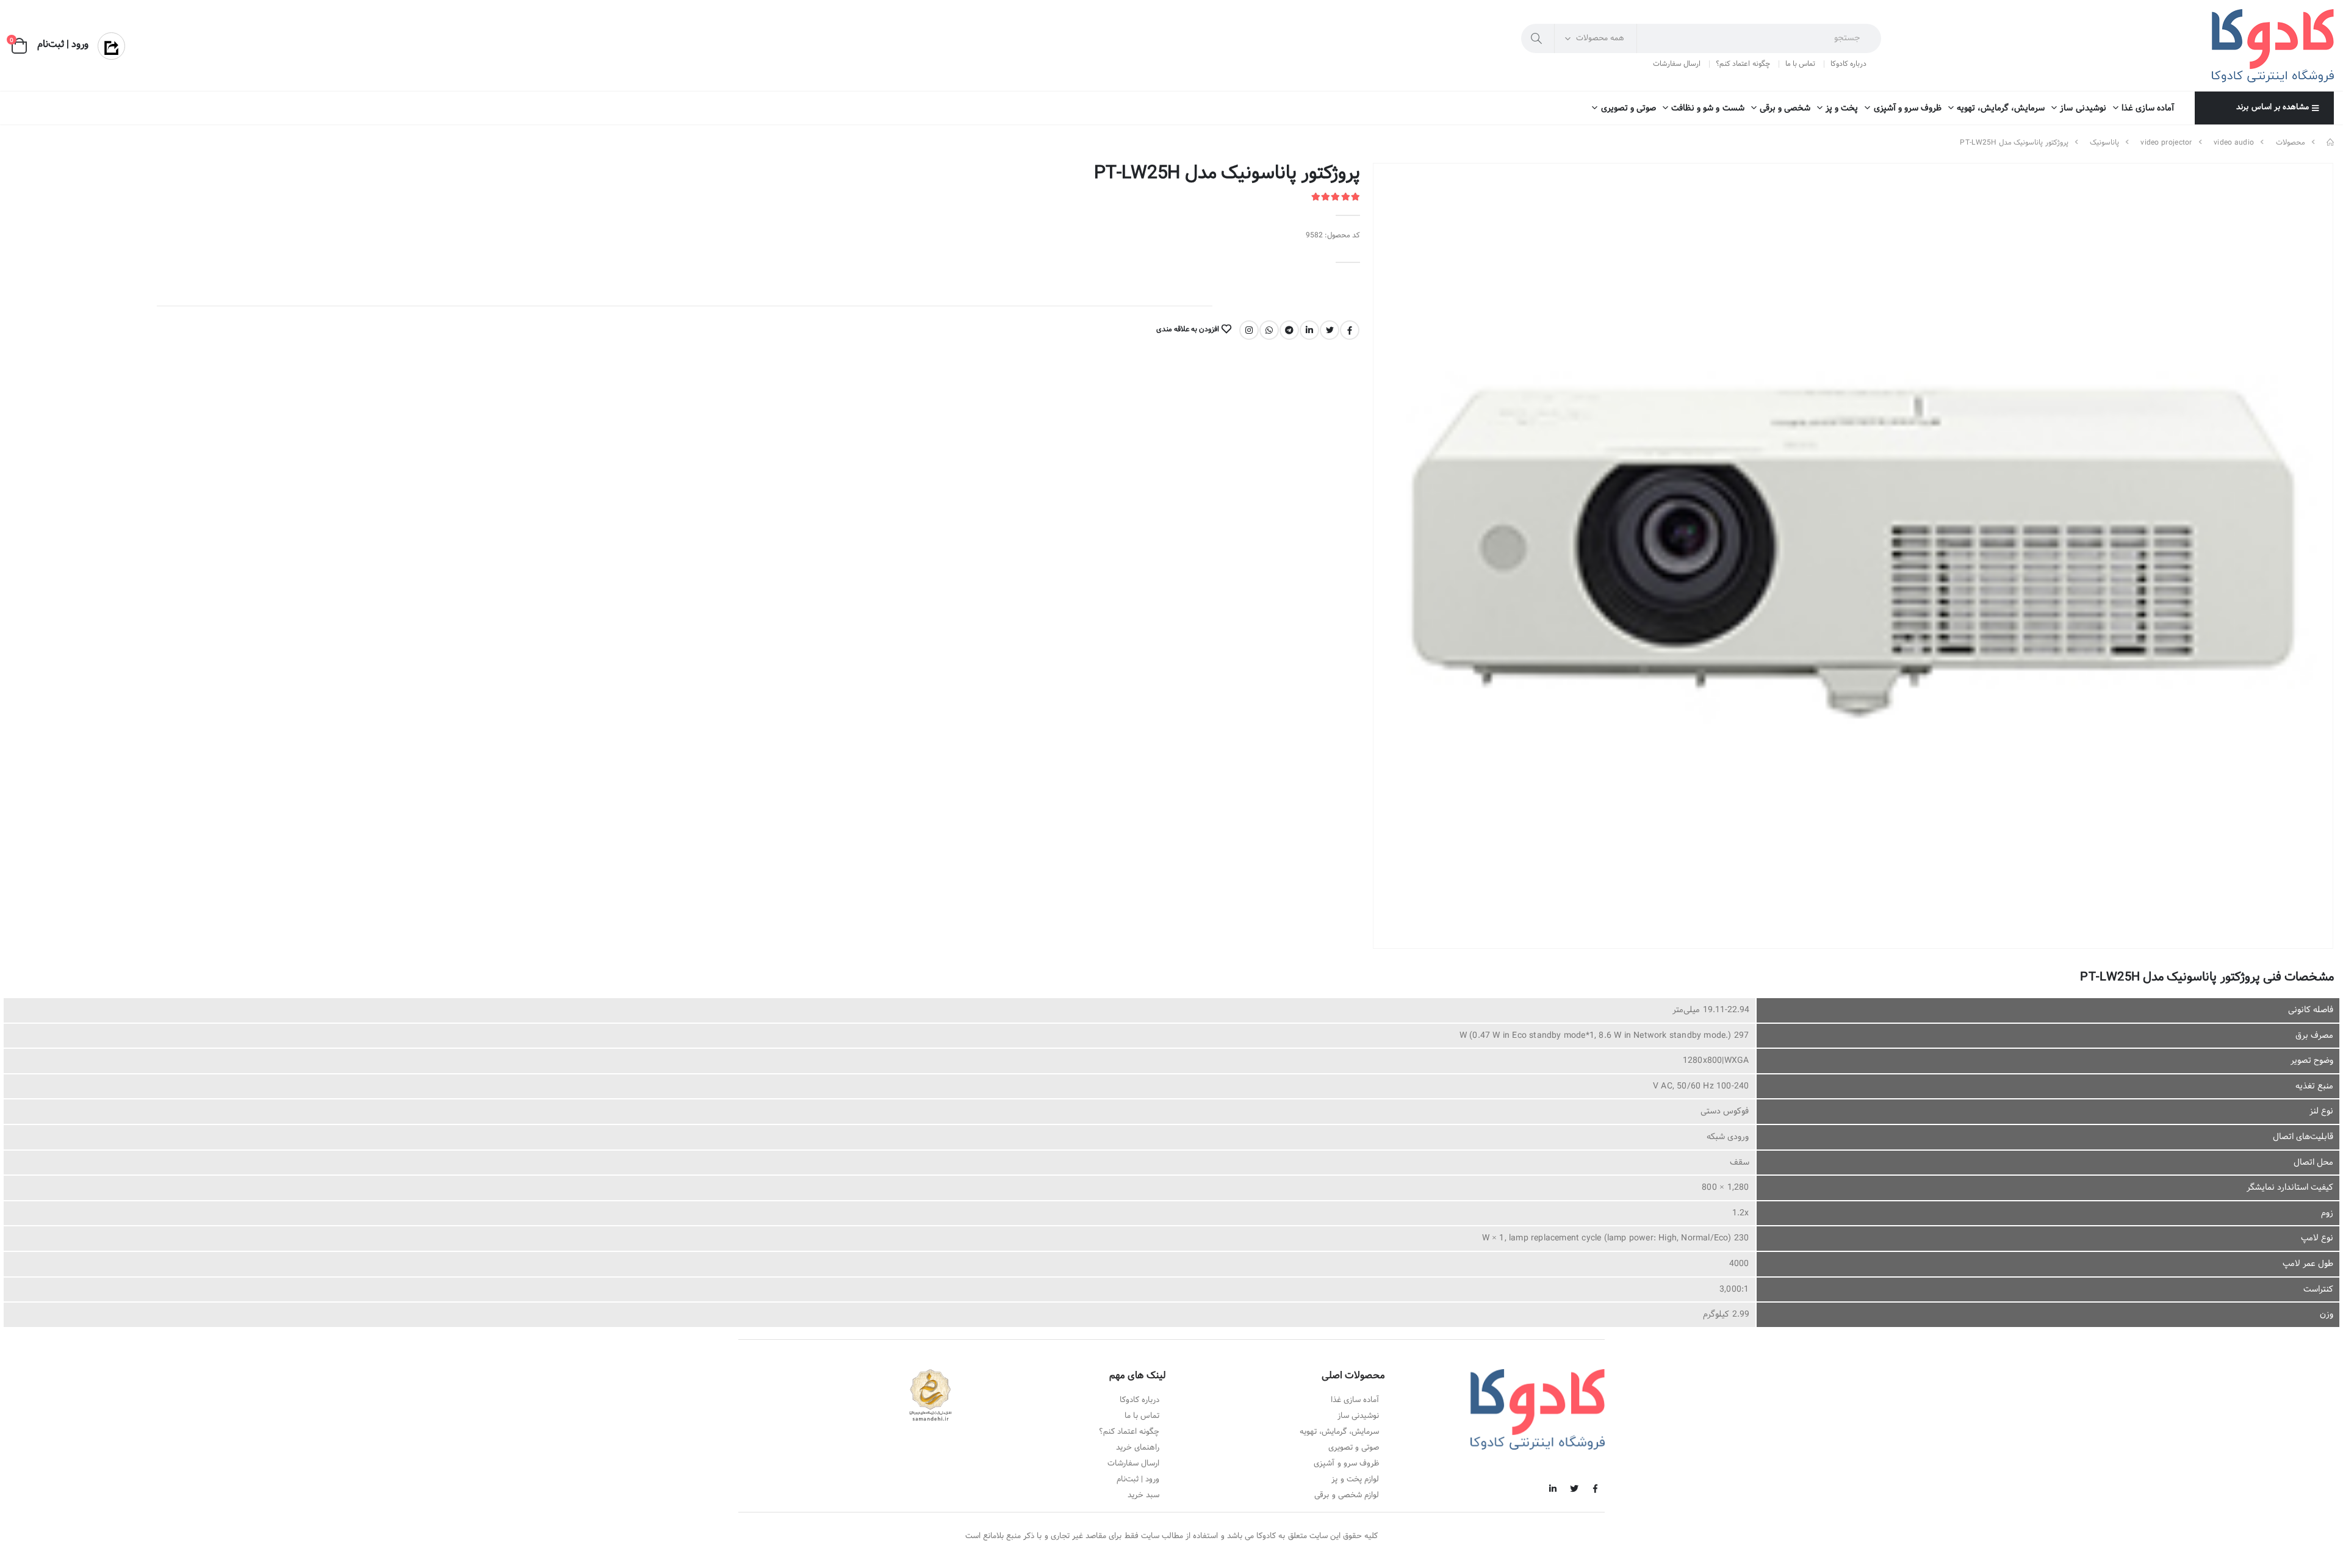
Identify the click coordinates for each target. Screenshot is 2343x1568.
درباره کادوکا (1848, 64)
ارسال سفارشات (1677, 64)
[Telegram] (1289, 330)
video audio (2234, 143)
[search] (1538, 38)
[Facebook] (1350, 330)
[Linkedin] (1309, 330)
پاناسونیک (2104, 143)
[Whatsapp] (1269, 330)
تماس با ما (1800, 64)
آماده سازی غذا (2148, 108)
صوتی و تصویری (1628, 108)
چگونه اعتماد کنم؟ (1743, 64)
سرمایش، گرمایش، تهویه (2001, 108)
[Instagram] (1249, 330)
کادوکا (1266, 1536)
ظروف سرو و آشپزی (1908, 108)
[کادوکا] (2330, 143)
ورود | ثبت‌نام (1138, 1480)
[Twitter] (1330, 330)
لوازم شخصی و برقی (1347, 1495)
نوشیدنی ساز (2083, 108)
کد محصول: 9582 (1333, 236)
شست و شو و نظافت (1708, 108)
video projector (2166, 143)
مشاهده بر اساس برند (2272, 107)
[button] (19, 46)
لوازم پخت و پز (1355, 1480)
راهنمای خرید (1138, 1448)
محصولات (2291, 143)
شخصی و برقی (1785, 108)
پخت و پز (1842, 108)
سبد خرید (1143, 1495)
